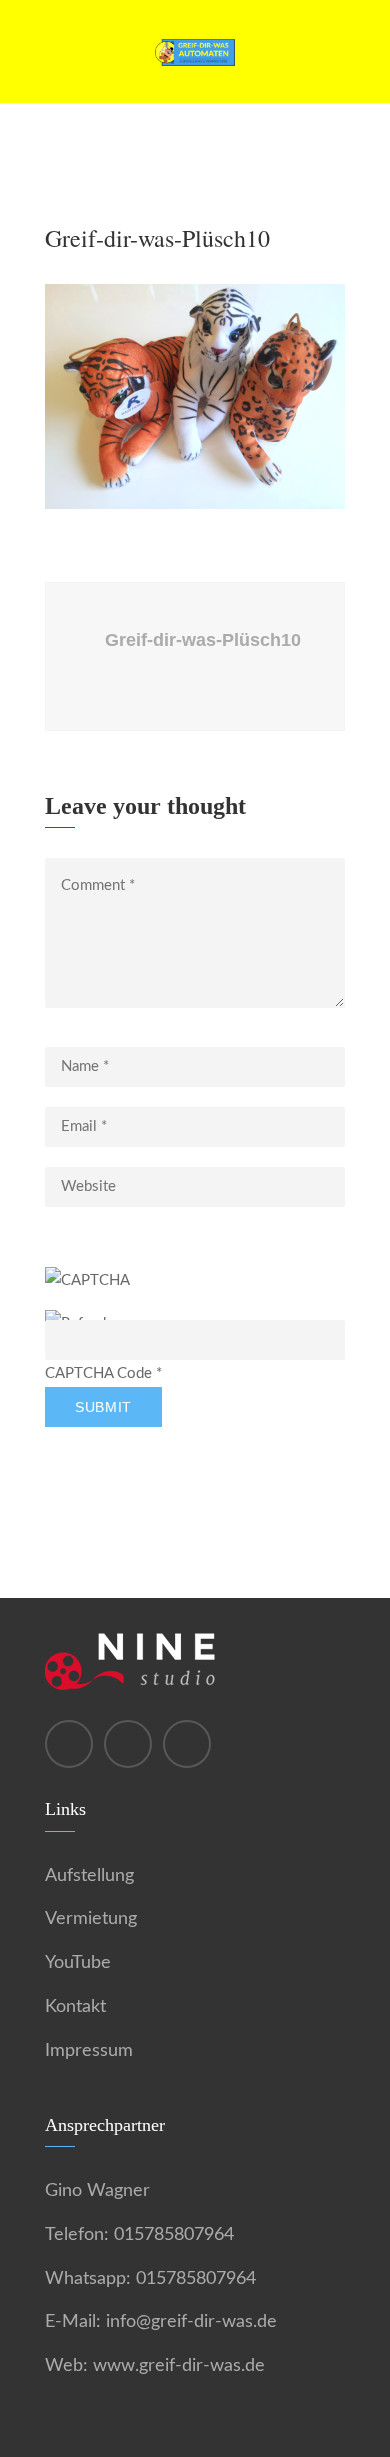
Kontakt (75, 2007)
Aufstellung (89, 1876)
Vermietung (91, 1919)
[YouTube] (128, 1744)
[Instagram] (69, 1744)
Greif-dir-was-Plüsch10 (203, 640)
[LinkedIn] (187, 1744)
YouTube (78, 1963)
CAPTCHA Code (98, 1373)
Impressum (89, 2051)
